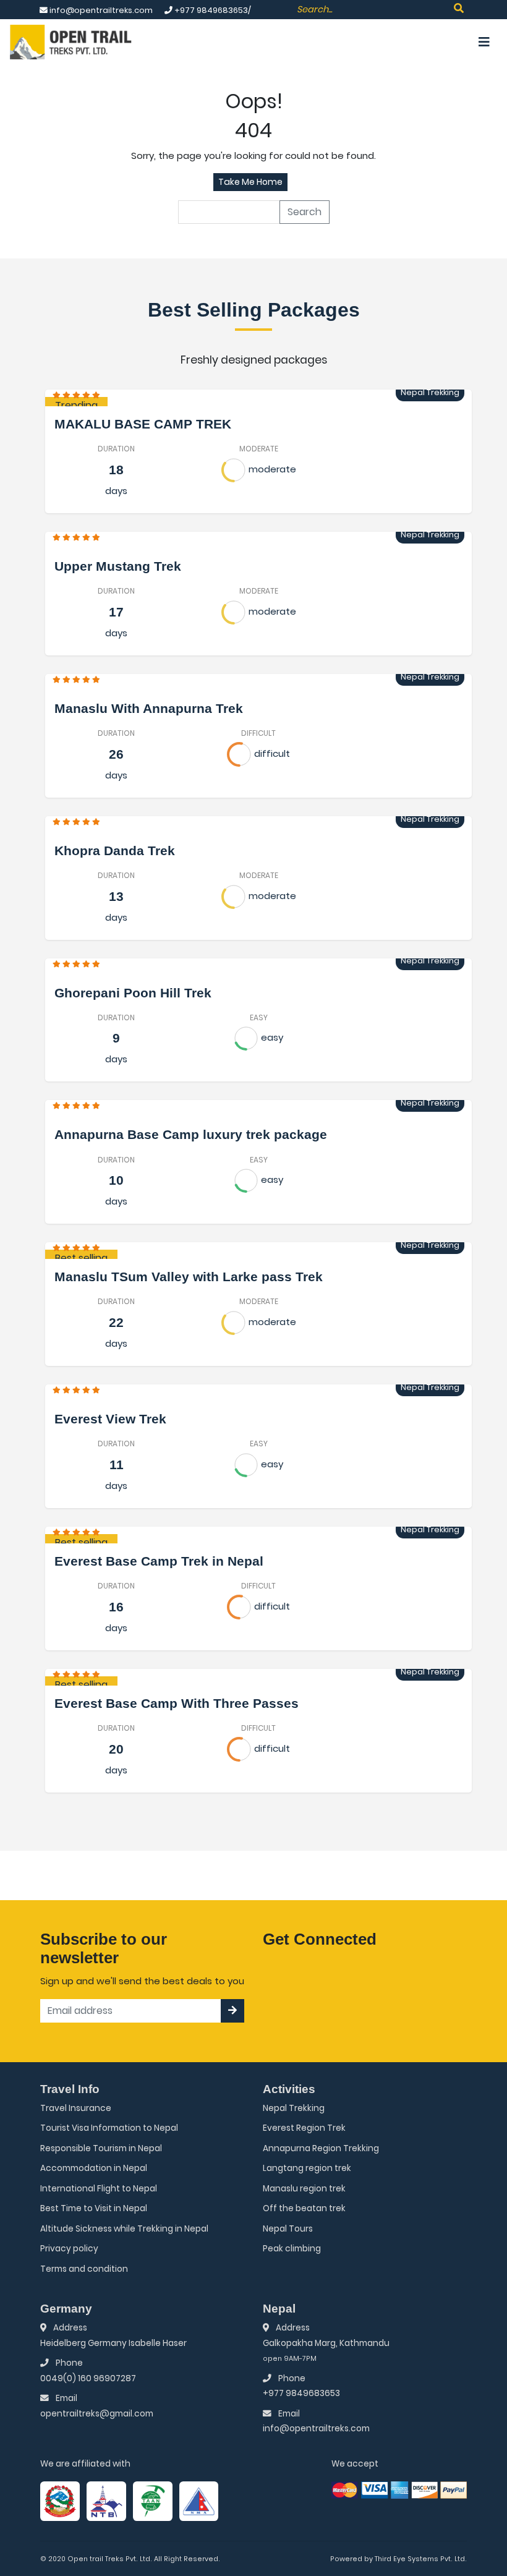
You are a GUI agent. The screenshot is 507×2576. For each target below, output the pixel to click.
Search (305, 212)
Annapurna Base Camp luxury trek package (191, 1134)
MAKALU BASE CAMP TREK (143, 424)
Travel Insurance (76, 2108)
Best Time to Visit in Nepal (94, 2208)
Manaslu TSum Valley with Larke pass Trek (189, 1277)
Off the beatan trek (304, 2208)
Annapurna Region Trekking (321, 2148)
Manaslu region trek (304, 2189)
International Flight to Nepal (99, 2189)
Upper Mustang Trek (118, 566)
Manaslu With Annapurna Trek (149, 708)
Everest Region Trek (304, 2128)
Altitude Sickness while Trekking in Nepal (124, 2229)
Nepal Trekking (294, 2108)
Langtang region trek (307, 2168)
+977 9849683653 (301, 2393)
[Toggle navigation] (484, 42)
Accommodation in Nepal (94, 2168)
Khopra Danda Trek (115, 851)
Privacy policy (69, 2249)
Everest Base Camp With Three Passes (177, 1703)
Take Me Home (250, 182)
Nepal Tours (288, 2229)
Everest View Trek (110, 1419)
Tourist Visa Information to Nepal (109, 2128)
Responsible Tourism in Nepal (101, 2148)
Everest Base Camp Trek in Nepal (159, 1561)
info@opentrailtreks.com (316, 2429)
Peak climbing (292, 2249)
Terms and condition (84, 2269)
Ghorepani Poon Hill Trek (133, 993)
